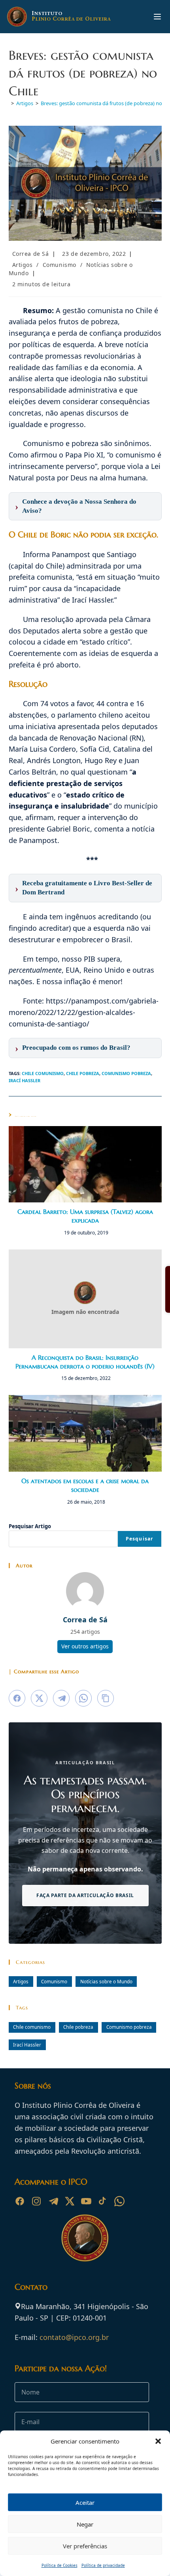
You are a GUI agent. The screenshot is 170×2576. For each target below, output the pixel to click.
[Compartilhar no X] (39, 1698)
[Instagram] (36, 2201)
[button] (158, 2441)
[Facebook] (20, 2201)
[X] (70, 2201)
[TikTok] (103, 2201)
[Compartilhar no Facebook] (17, 1698)
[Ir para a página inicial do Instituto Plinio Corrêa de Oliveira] (85, 2237)
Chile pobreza (83, 1073)
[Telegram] (53, 2201)
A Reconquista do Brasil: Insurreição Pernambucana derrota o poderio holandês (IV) (85, 1362)
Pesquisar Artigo (30, 1526)
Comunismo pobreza (126, 1073)
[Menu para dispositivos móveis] (157, 17)
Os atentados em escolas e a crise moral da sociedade (85, 1485)
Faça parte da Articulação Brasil (85, 1895)
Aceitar (85, 2502)
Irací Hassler (25, 1080)
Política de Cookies (59, 2565)
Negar (85, 2524)
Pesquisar (140, 1539)
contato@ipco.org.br (74, 2337)
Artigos (23, 265)
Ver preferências (85, 2546)
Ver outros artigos (85, 1646)
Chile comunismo (43, 1073)
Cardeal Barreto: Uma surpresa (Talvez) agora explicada (85, 1216)
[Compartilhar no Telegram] (61, 1698)
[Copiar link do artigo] (106, 1698)
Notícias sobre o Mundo (106, 1981)
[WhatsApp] (119, 2201)
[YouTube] (86, 2201)
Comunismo (59, 265)
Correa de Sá (31, 254)
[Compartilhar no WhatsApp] (83, 1698)
